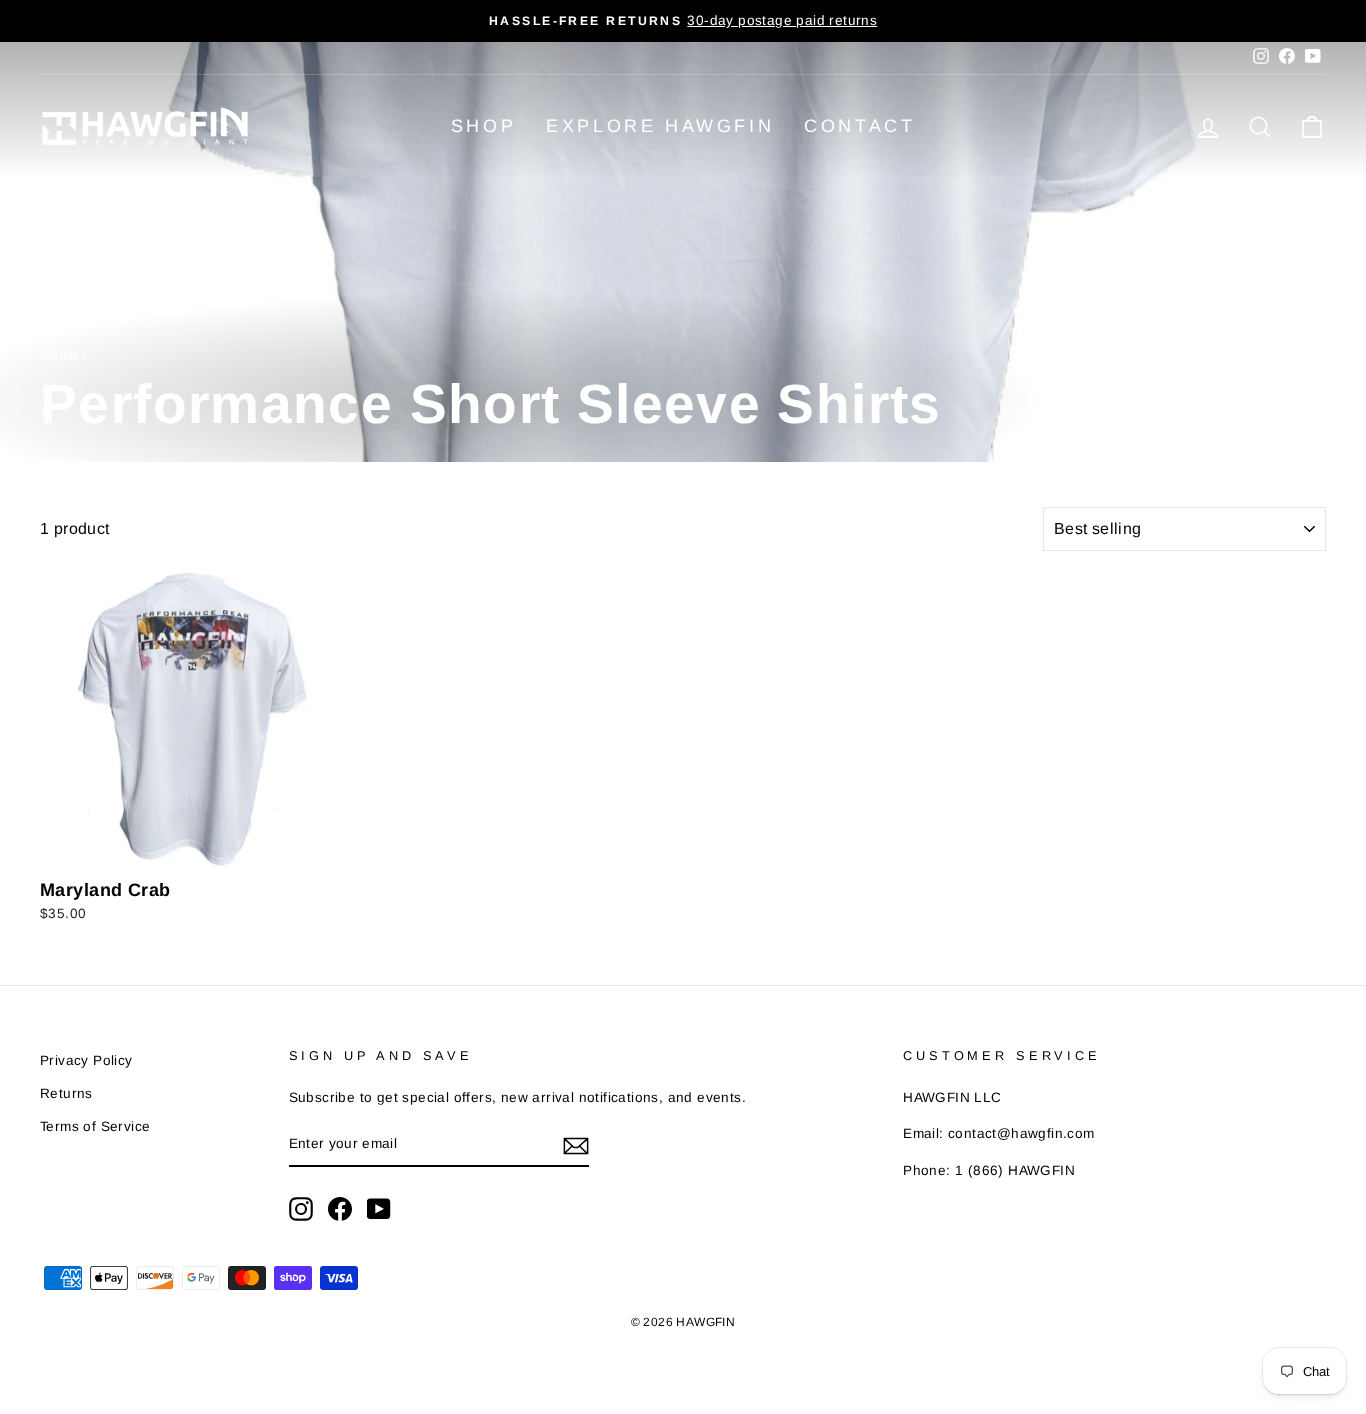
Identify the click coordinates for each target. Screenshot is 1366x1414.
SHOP (483, 126)
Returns (66, 1093)
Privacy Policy (86, 1060)
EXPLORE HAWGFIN (660, 126)
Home (59, 355)
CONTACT (859, 126)
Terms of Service (95, 1126)
